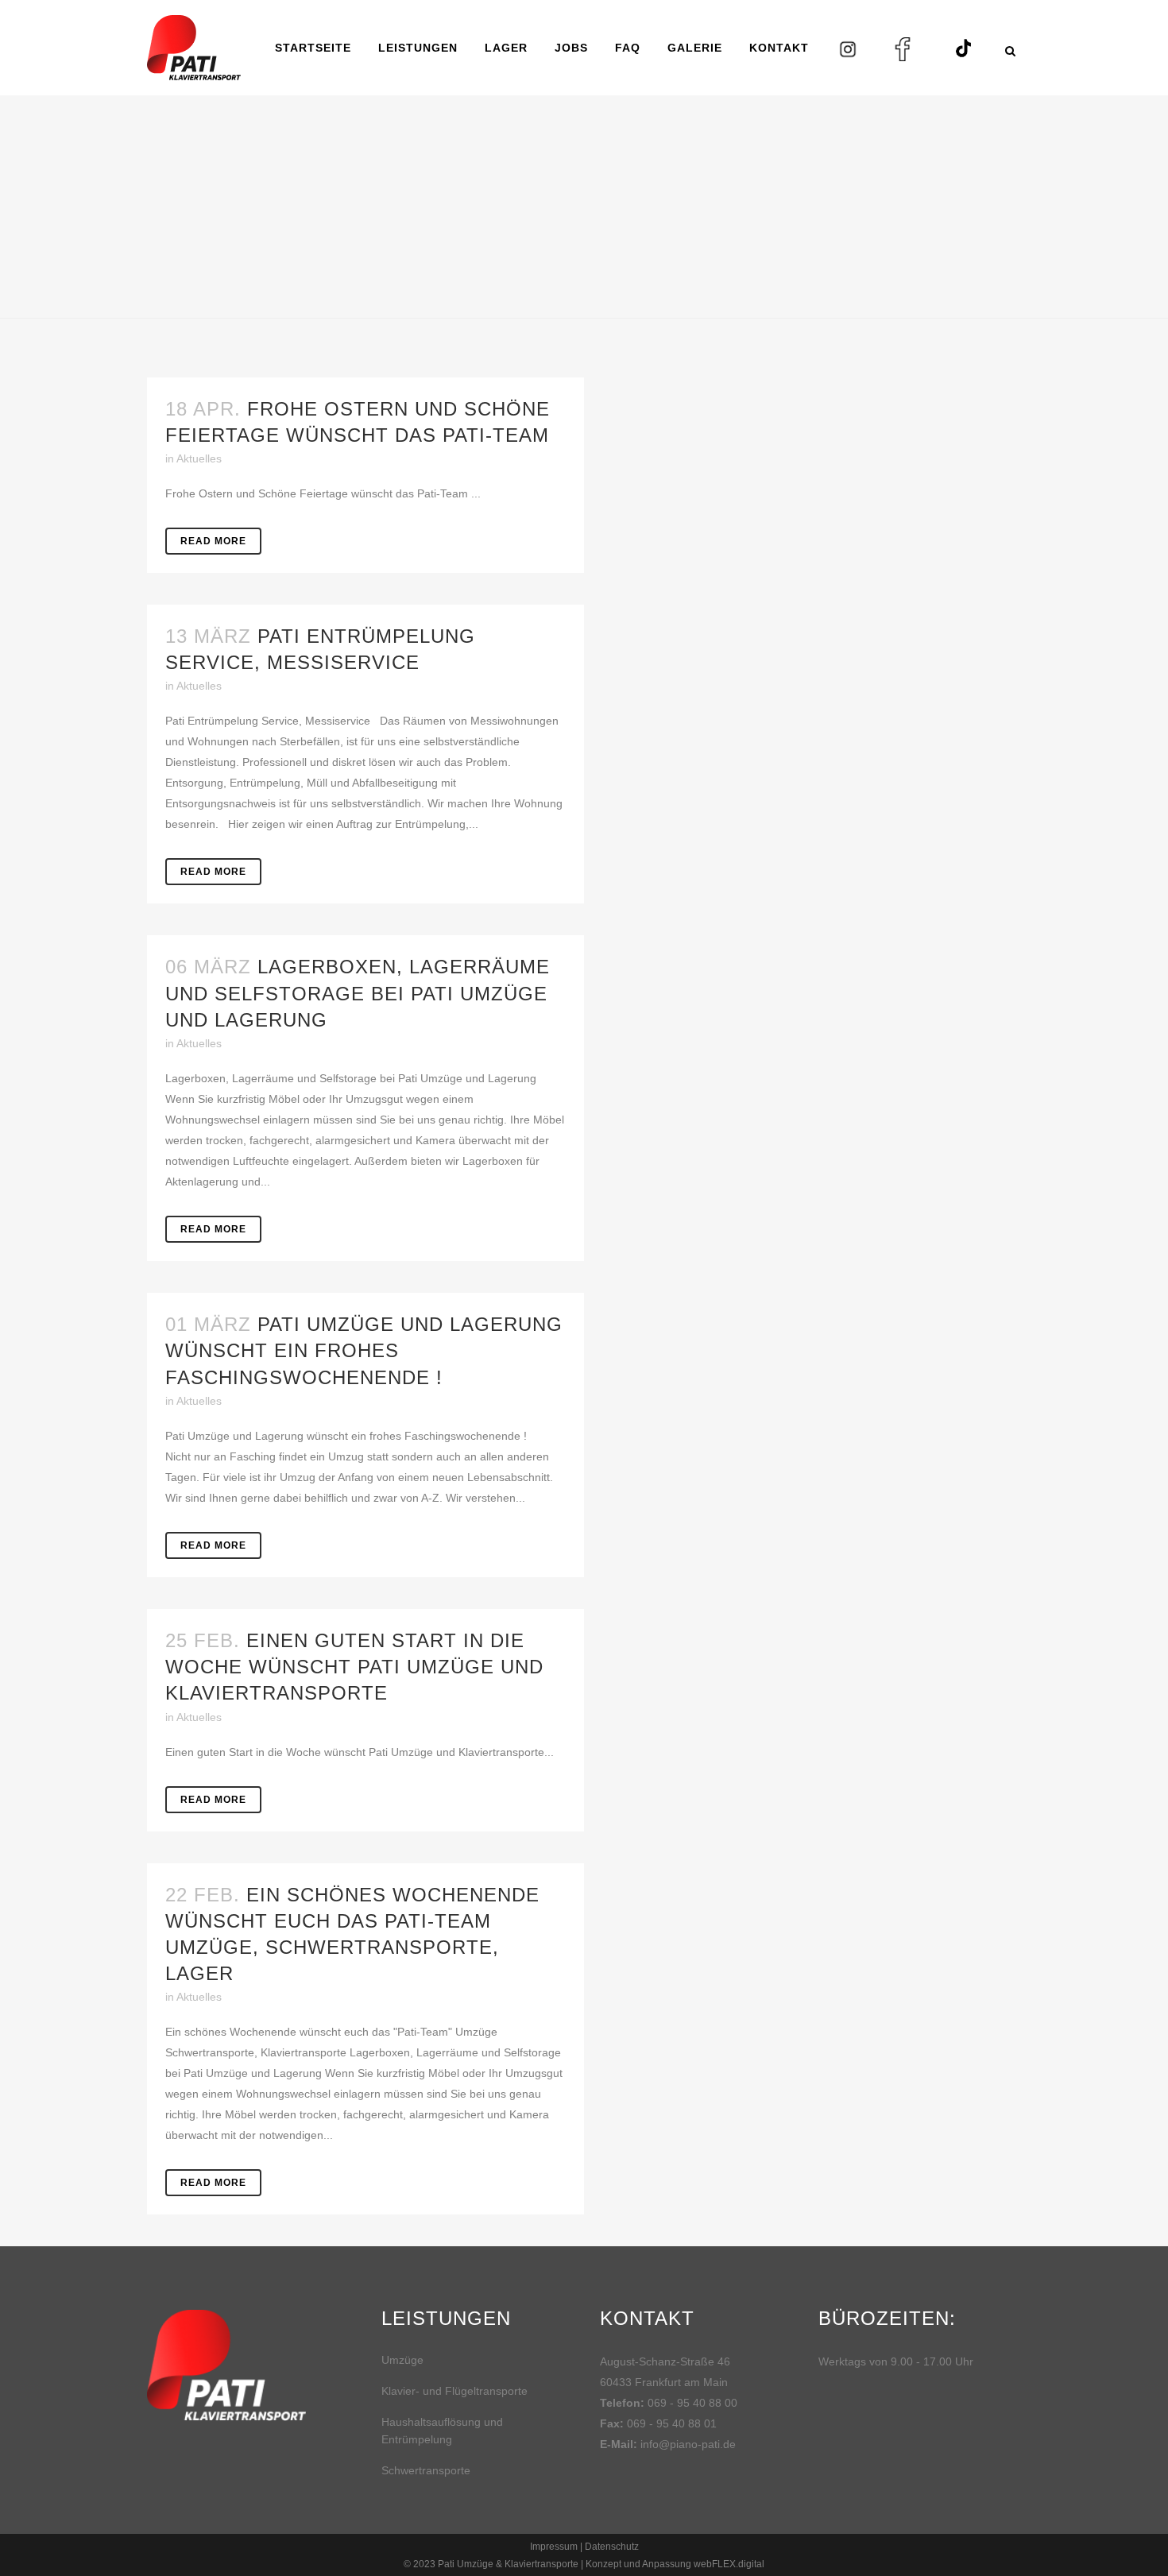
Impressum (554, 2547)
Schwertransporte (426, 2470)
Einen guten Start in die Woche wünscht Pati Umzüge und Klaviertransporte (354, 1667)
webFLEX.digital (729, 2564)
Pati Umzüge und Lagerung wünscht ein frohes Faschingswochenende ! (364, 1350)
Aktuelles (199, 458)
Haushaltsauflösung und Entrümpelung (442, 2431)
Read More (213, 541)
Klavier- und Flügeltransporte (454, 2391)
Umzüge (402, 2360)
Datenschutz (612, 2547)
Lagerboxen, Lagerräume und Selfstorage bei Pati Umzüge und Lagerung (358, 993)
